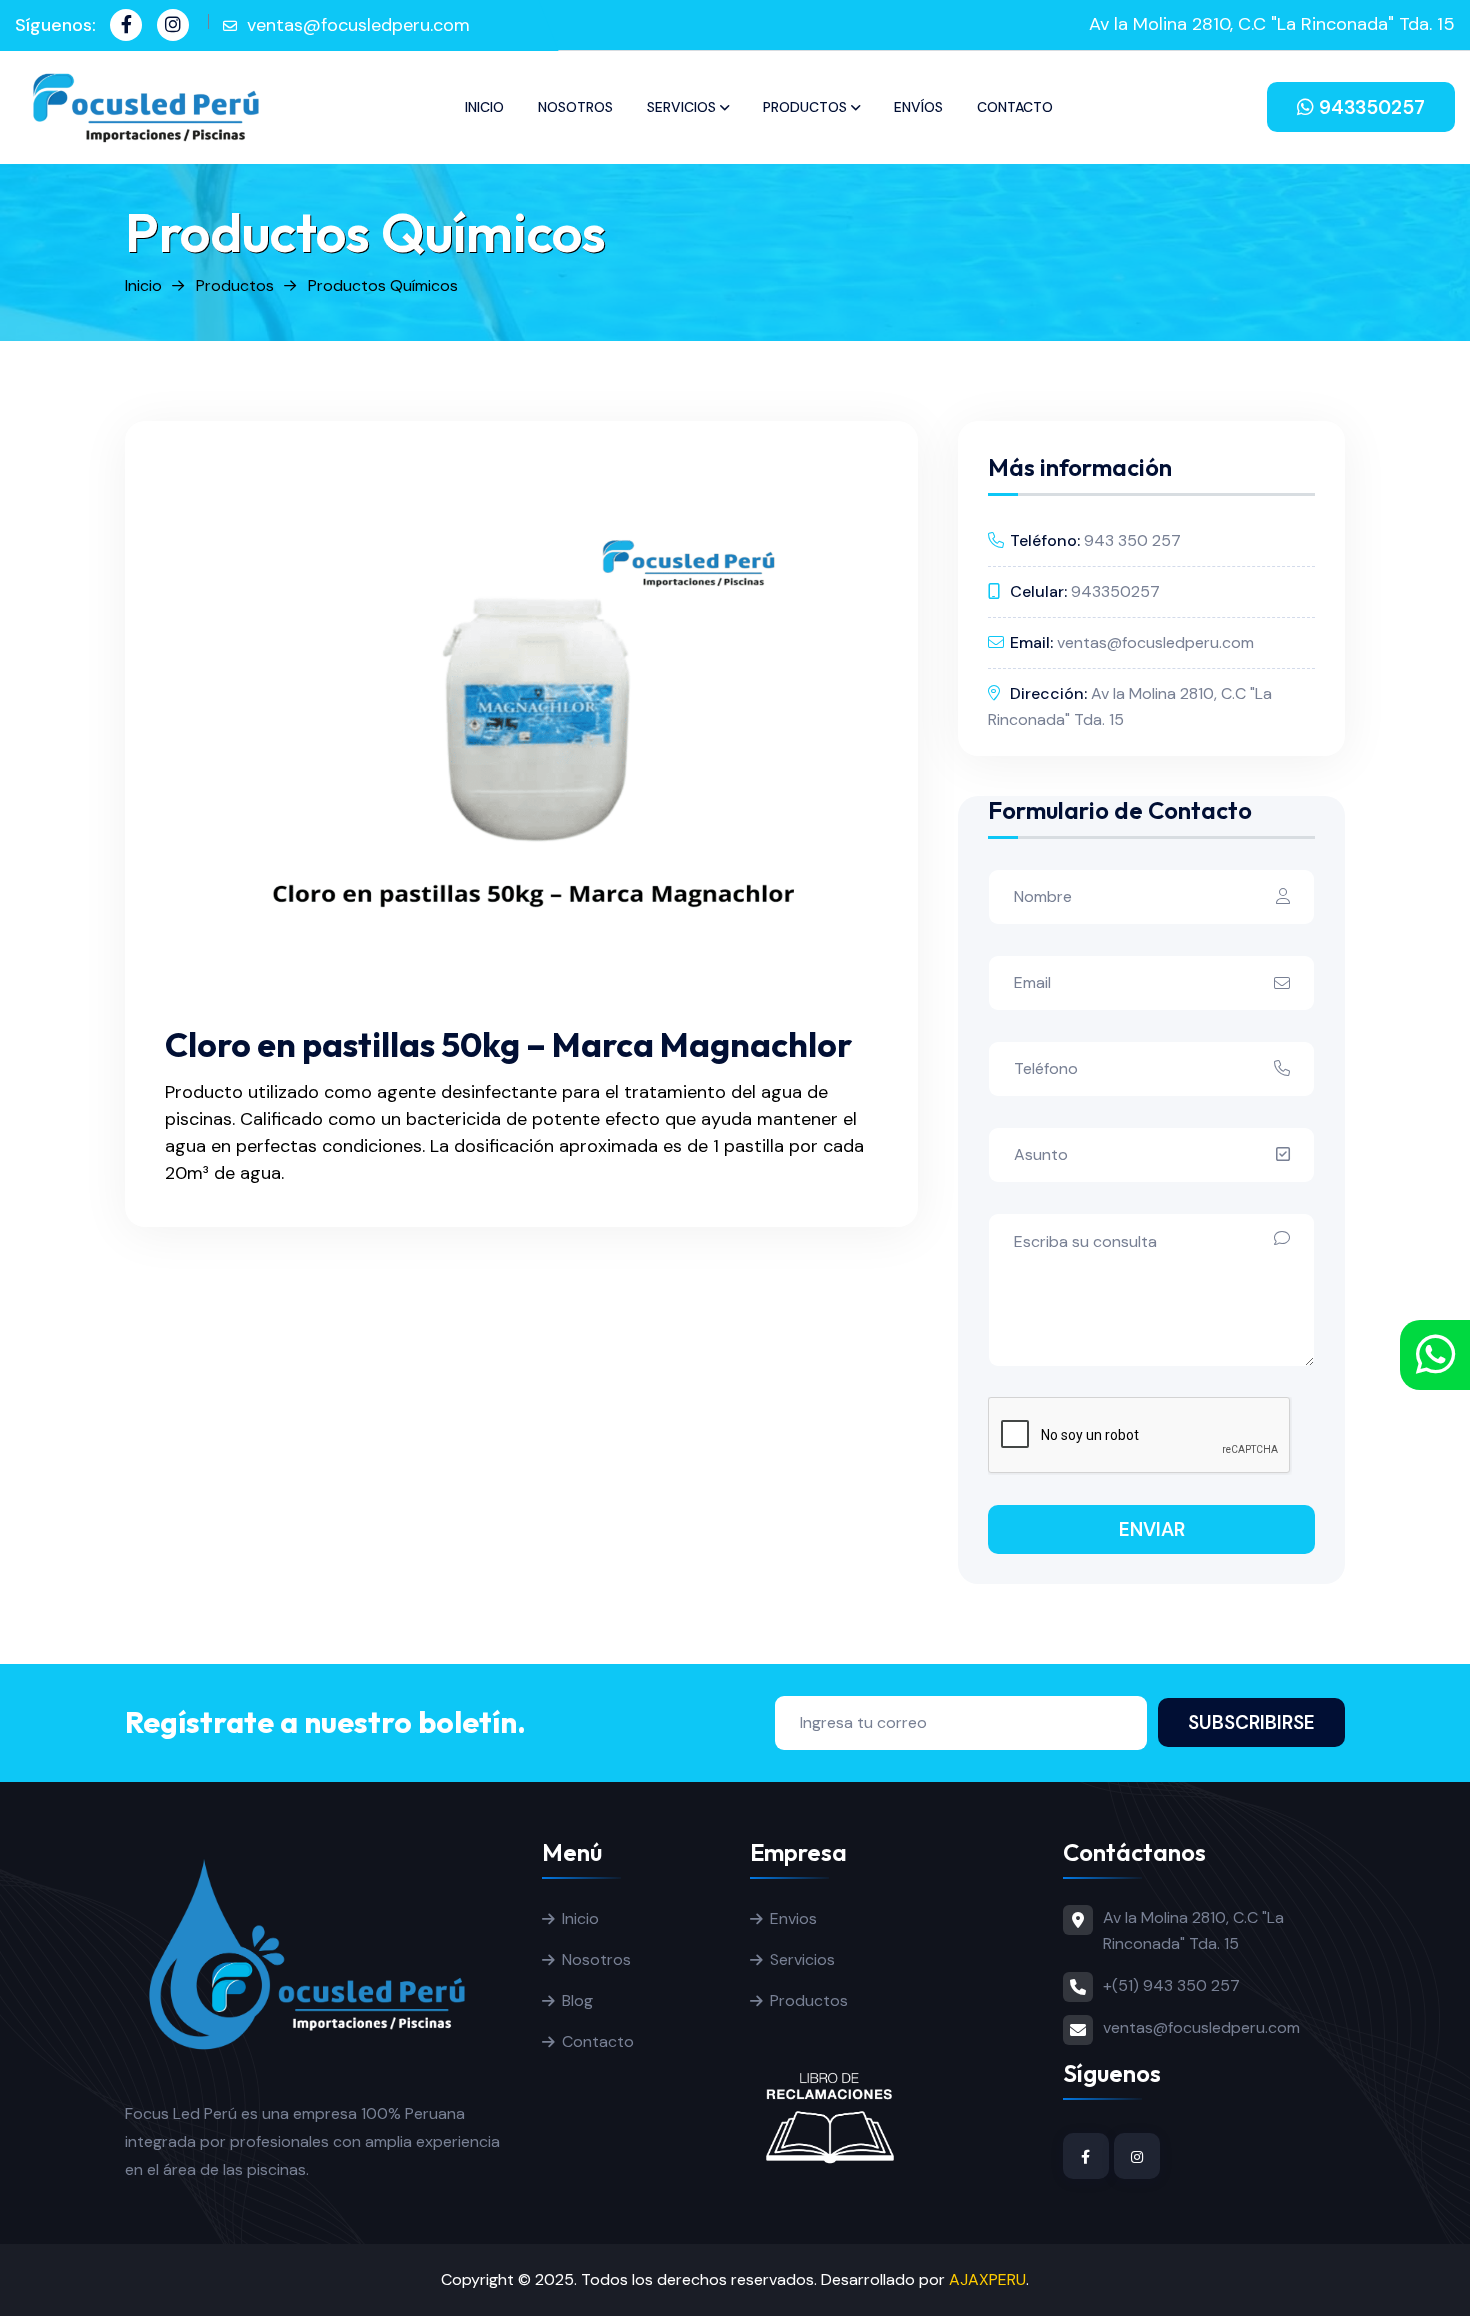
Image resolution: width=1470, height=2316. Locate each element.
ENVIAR (1152, 1529)
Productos (805, 107)
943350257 (1369, 107)
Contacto (1015, 107)
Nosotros (575, 107)
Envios (793, 1918)
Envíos (918, 107)
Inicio (484, 107)
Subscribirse (1251, 1722)
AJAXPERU (987, 2279)
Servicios (681, 107)
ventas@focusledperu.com (358, 25)
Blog (577, 2000)
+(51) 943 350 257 (1171, 1985)
